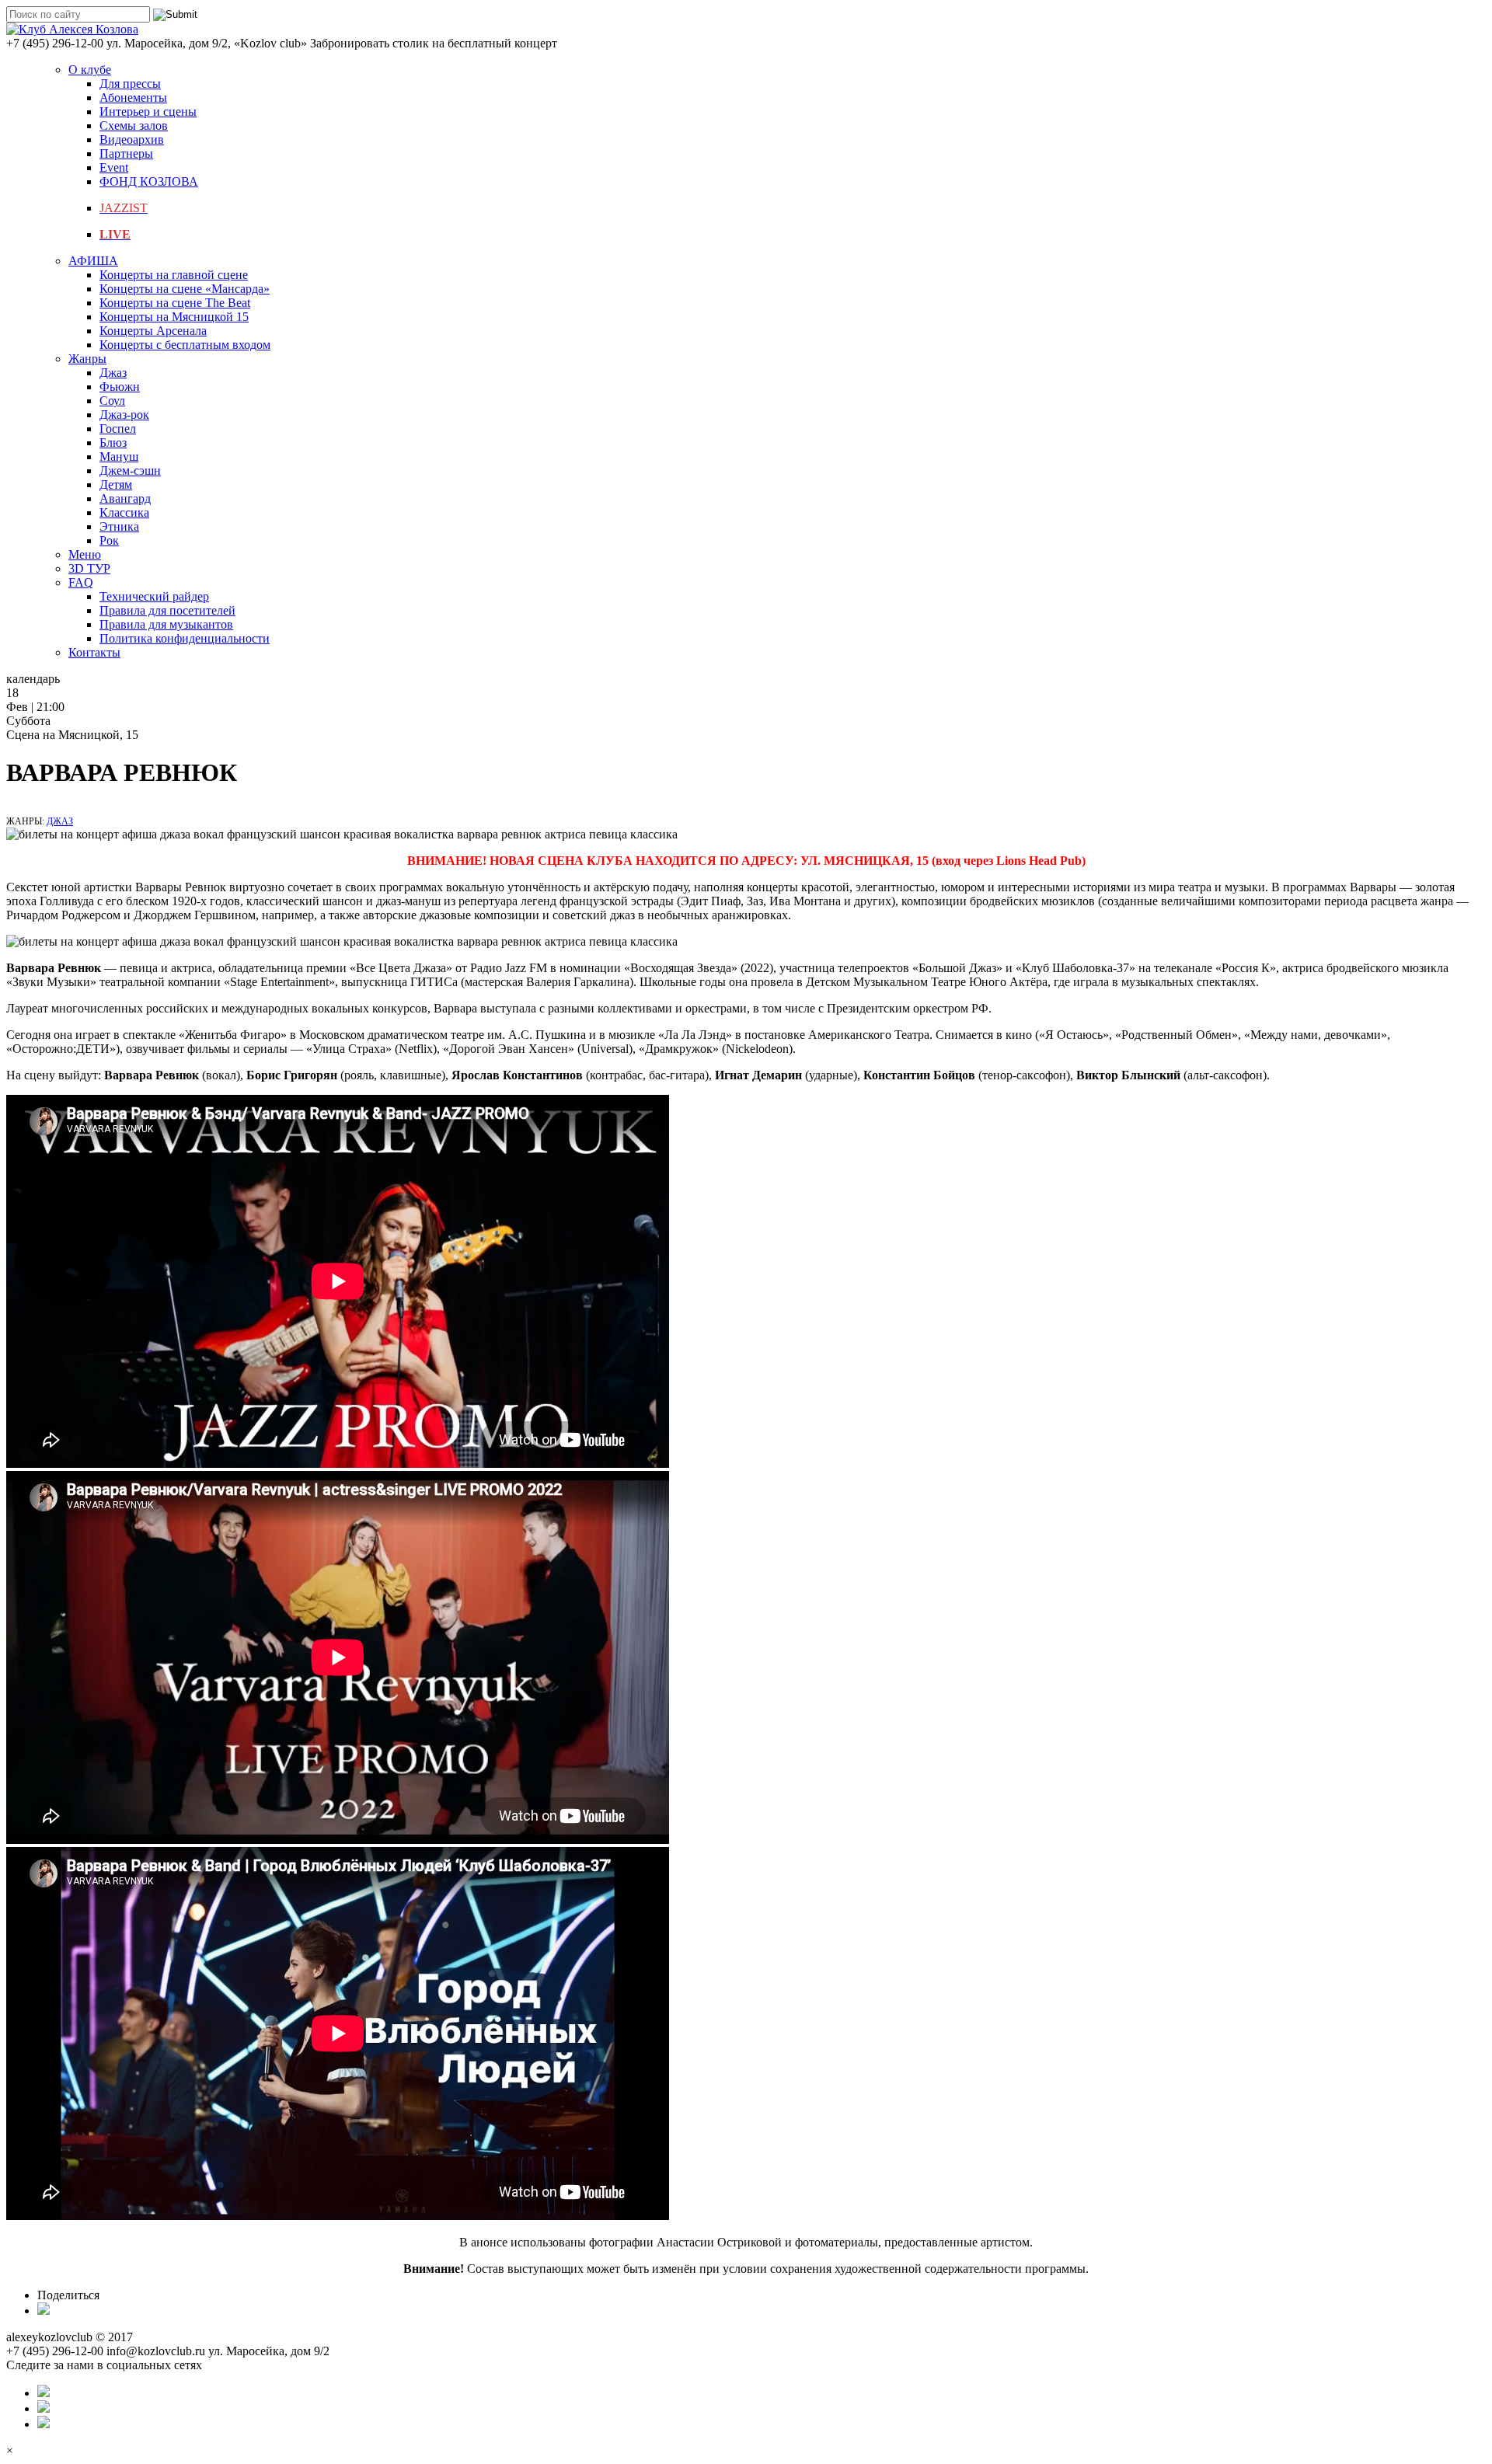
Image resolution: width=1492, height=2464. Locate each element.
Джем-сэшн (130, 470)
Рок (109, 540)
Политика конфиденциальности (185, 638)
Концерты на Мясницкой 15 (174, 317)
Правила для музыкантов (166, 624)
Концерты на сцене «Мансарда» (185, 289)
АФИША (93, 261)
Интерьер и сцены (148, 112)
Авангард (125, 498)
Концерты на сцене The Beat (175, 303)
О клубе (90, 70)
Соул (112, 401)
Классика (124, 512)
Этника (119, 526)
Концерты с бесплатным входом (185, 345)
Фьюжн (120, 387)
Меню (85, 554)
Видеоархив (132, 139)
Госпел (118, 429)
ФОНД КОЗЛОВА (149, 181)
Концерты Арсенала (153, 331)
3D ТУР (89, 568)
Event (114, 167)
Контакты (94, 652)
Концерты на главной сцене (174, 275)
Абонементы (133, 98)
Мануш (119, 457)
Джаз (113, 373)
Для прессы (130, 84)
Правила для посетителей (167, 610)
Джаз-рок (124, 415)
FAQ (81, 582)
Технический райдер (154, 596)
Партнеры (126, 153)
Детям (116, 484)
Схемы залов (134, 125)
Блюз (113, 443)
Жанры (87, 359)
